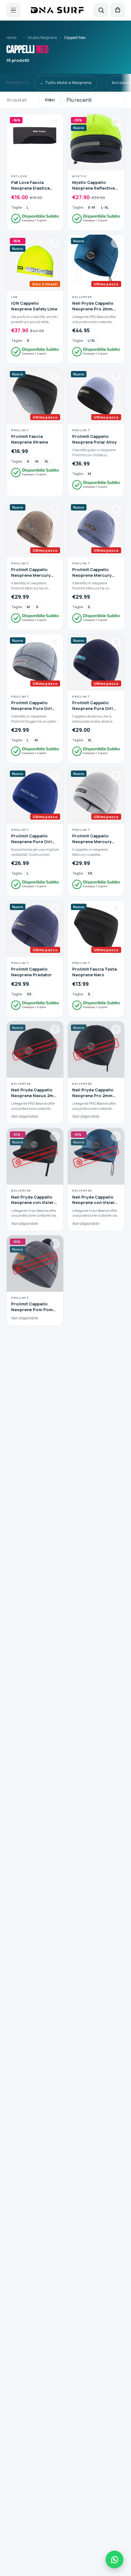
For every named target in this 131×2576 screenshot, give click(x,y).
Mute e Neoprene (42, 38)
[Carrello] (118, 10)
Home (11, 38)
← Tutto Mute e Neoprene (66, 82)
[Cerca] (101, 10)
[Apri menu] (13, 10)
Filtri (50, 100)
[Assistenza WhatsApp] (114, 2560)
